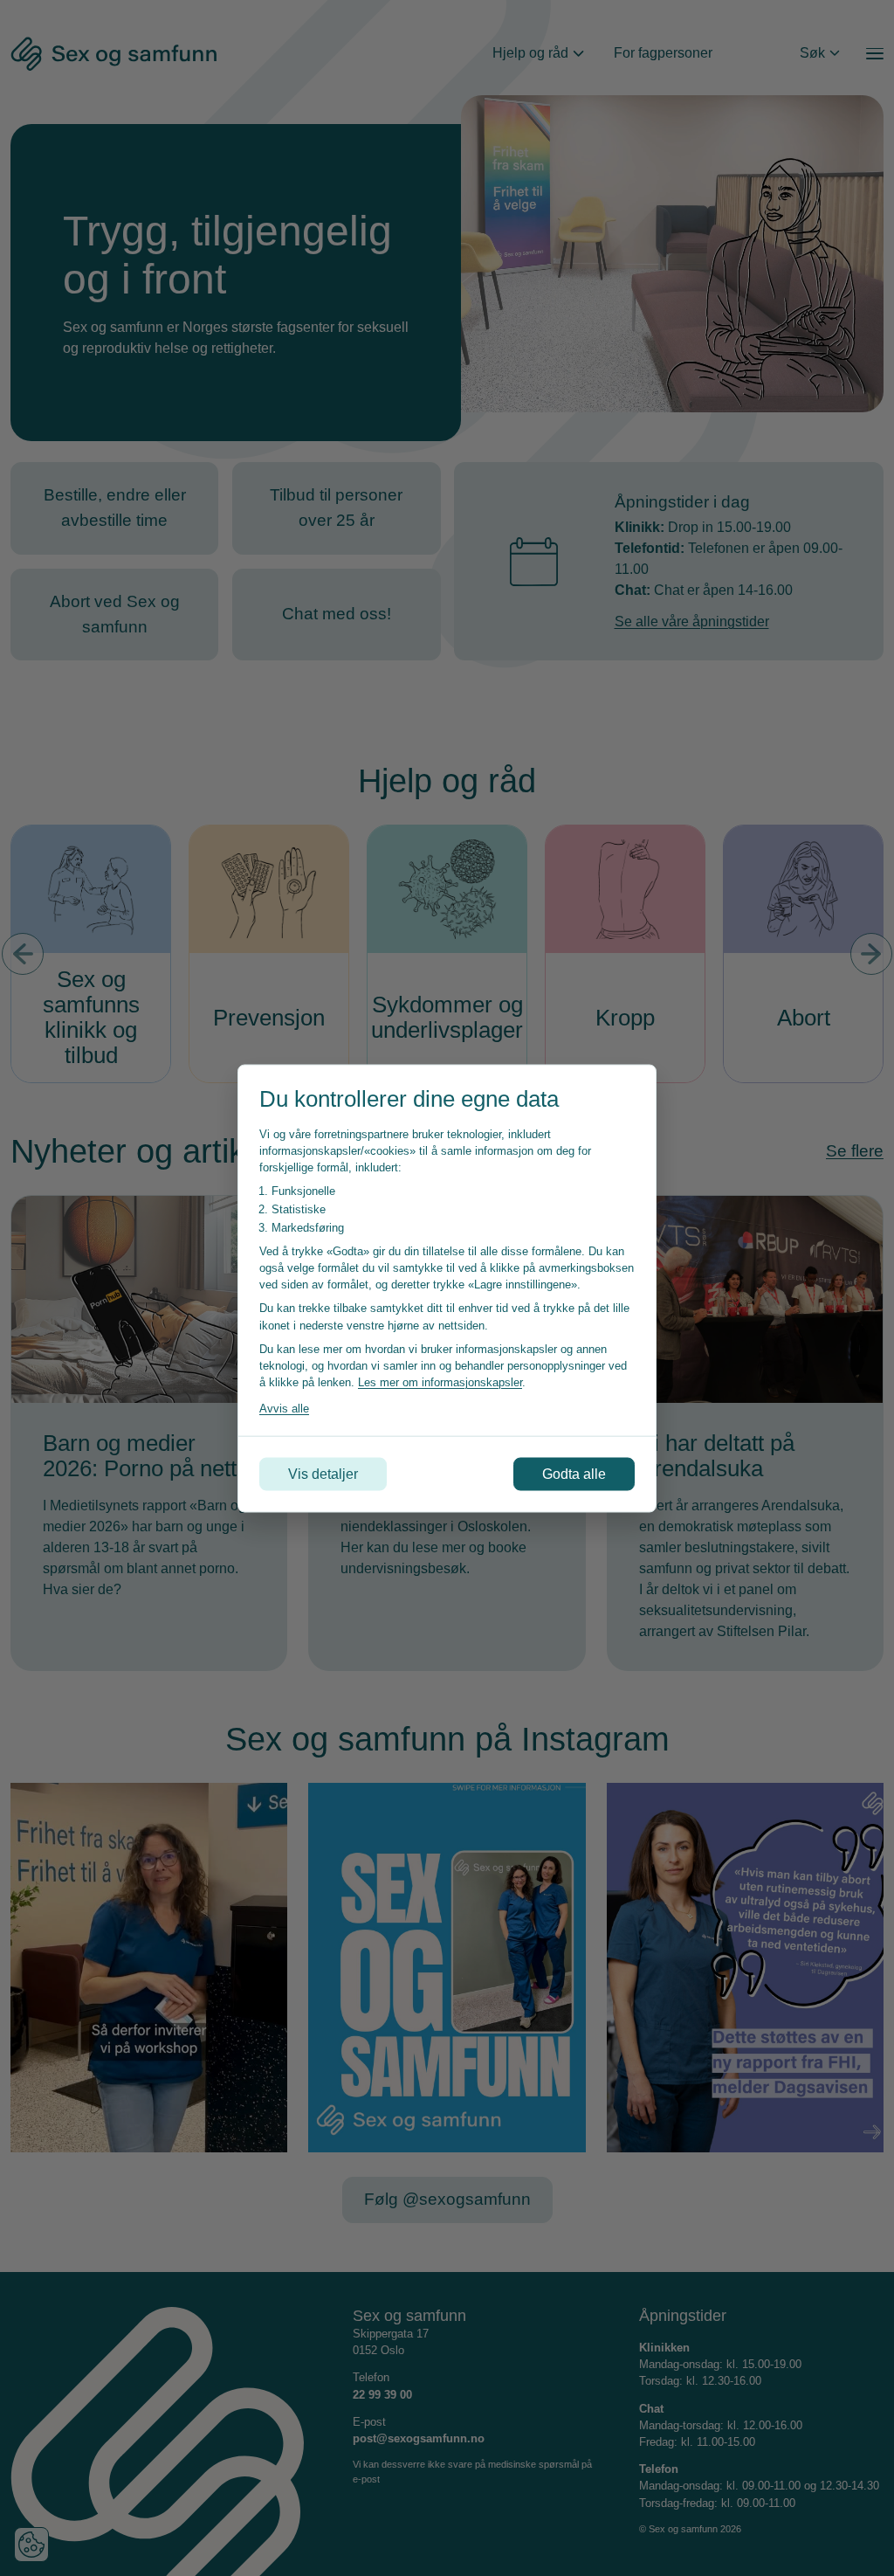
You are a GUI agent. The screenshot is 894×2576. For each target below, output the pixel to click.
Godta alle (574, 1473)
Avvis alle (284, 1409)
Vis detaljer (323, 1473)
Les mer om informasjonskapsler (440, 1382)
